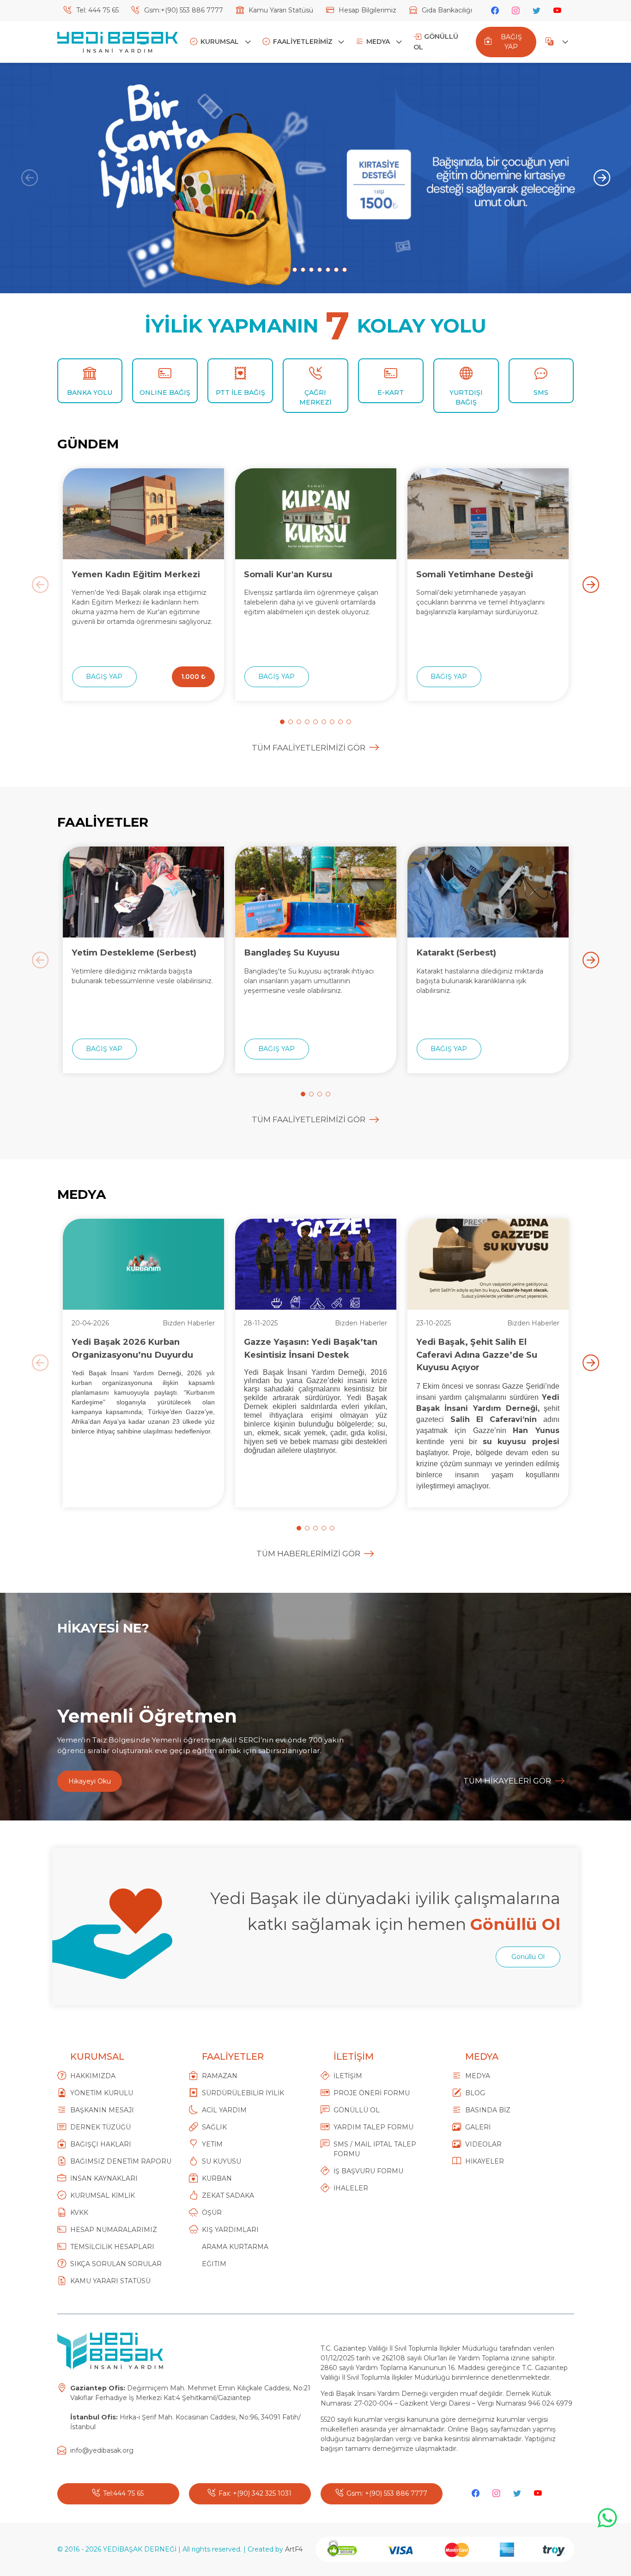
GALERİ (478, 2127)
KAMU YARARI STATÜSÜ (110, 2281)
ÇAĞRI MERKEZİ (315, 397)
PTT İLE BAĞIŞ (240, 393)
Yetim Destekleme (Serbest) (134, 952)
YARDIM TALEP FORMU (373, 2127)
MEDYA (379, 42)
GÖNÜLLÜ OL (436, 42)
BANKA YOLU (90, 393)
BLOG (475, 2093)
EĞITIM (214, 2264)
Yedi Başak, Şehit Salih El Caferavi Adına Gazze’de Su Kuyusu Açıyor (477, 1355)
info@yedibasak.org (102, 2450)
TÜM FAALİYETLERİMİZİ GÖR (309, 748)
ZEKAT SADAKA (228, 2195)
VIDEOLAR (483, 2144)
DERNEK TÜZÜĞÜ (100, 2127)
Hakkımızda (93, 2076)
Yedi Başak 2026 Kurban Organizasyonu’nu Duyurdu (132, 1348)
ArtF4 (294, 2549)
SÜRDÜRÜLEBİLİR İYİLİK (243, 2093)
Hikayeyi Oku (90, 1781)
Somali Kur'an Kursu (288, 574)
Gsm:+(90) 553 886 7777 (183, 10)
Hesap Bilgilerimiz (367, 10)
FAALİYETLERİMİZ (304, 42)
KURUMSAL (221, 42)
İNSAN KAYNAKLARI (104, 2178)
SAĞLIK (214, 2127)
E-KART (391, 393)
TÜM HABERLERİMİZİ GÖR (308, 1554)
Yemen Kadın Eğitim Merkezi (136, 574)
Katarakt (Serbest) (456, 952)
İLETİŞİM (348, 2076)
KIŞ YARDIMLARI (230, 2230)
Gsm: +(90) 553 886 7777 (387, 2493)
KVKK (79, 2213)
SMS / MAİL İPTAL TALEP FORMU (375, 2149)
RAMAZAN (220, 2076)
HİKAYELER (485, 2161)
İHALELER (351, 2188)
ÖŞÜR (212, 2213)
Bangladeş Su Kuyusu (292, 952)
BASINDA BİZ (488, 2110)
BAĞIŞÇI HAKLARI (101, 2144)
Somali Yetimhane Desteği (475, 574)
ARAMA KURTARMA (235, 2247)
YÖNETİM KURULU (102, 2093)
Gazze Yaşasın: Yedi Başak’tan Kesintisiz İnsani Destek (311, 1348)
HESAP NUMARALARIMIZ (114, 2230)
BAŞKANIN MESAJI (102, 2110)
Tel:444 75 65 (123, 2493)
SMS (541, 393)
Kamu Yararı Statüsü (280, 10)
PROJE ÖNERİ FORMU (372, 2093)
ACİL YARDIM (224, 2110)
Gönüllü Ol (528, 1957)
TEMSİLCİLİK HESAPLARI (112, 2247)
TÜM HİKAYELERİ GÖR (507, 1781)
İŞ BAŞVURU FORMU (368, 2171)
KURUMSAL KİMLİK (103, 2195)
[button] (286, 270)
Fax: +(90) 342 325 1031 (255, 2493)
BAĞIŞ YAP (511, 42)
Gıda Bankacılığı (446, 10)
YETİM (212, 2144)
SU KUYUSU (221, 2161)
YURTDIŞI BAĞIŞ (466, 397)
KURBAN (217, 2178)
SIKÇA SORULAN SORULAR (116, 2264)
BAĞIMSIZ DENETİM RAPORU (121, 2161)
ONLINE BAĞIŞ (165, 393)
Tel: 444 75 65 (97, 10)
